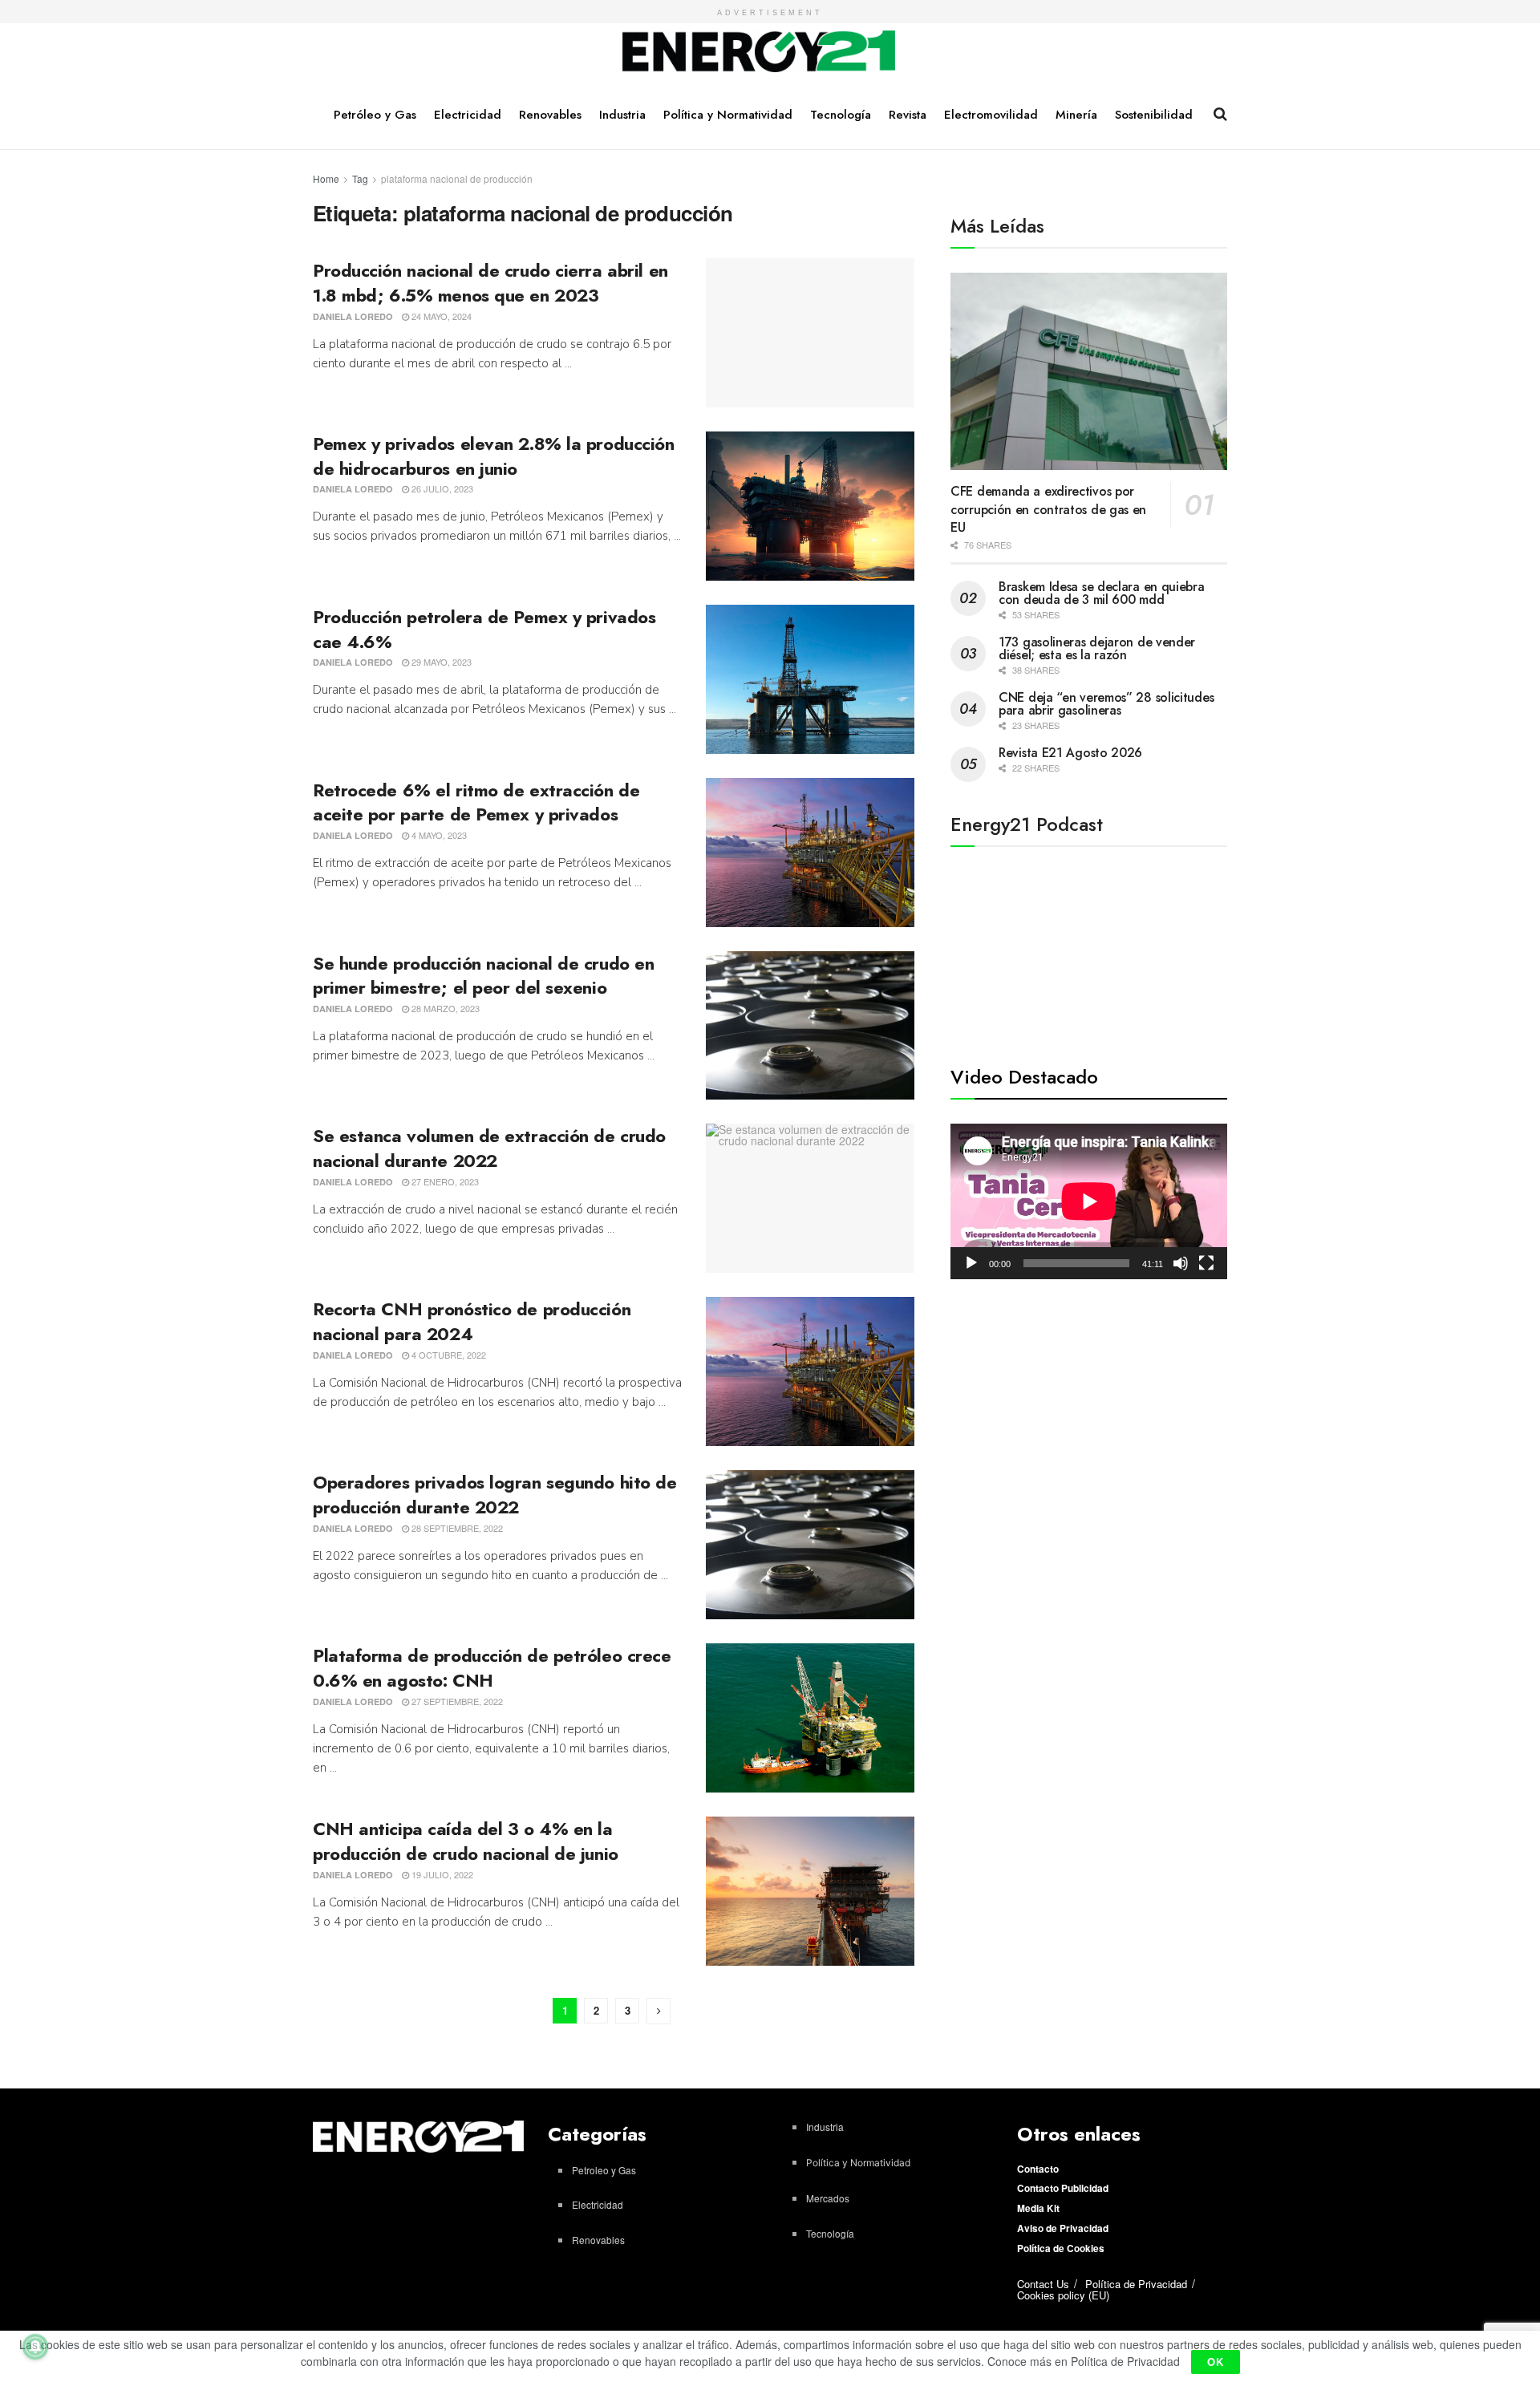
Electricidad (468, 115)
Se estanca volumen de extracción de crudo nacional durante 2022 (489, 1148)
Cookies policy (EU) (1063, 2295)
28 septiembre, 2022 (456, 1528)
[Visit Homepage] (759, 52)
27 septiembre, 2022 (456, 1701)
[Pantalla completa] (1206, 1263)
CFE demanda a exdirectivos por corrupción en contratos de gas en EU (1048, 509)
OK (1216, 2362)
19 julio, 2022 (441, 1874)
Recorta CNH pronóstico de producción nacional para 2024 (472, 1321)
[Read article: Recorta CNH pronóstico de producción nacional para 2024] (810, 1371)
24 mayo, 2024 (440, 316)
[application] (1089, 1201)
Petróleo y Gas (375, 115)
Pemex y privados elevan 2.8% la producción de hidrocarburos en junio (494, 456)
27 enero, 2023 (444, 1181)
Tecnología (841, 115)
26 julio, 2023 (441, 488)
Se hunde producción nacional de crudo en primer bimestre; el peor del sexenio (483, 976)
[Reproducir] (971, 1263)
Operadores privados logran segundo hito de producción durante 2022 (495, 1495)
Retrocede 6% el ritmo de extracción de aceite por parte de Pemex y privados (476, 802)
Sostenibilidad (1154, 115)
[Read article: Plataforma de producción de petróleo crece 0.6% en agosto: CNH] (810, 1718)
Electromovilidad (991, 115)
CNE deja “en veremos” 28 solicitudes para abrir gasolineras (1106, 704)
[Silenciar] (1181, 1263)
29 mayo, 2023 (440, 662)
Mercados (828, 2198)
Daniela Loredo (353, 316)
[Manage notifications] (35, 2347)
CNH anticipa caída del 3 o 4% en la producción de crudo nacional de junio (466, 1841)
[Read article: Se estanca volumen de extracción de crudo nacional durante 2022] (810, 1198)
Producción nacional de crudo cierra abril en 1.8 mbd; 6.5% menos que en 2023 (490, 283)
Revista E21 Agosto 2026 (1070, 753)
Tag (360, 178)
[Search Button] (1220, 114)
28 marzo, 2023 (444, 1008)
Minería (1076, 115)
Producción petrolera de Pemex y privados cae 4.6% (484, 629)
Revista (908, 115)
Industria (622, 115)
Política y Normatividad (728, 115)
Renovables (550, 115)
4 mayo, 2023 (438, 835)
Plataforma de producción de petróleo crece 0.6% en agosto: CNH (492, 1668)
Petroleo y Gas (604, 2170)
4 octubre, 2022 (448, 1355)
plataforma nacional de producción (457, 178)
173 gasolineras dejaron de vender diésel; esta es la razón (1097, 648)
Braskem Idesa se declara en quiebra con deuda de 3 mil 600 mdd (1102, 593)
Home (326, 178)
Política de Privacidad (1136, 2284)
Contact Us (1043, 2284)
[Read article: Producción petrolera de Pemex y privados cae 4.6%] (810, 679)
